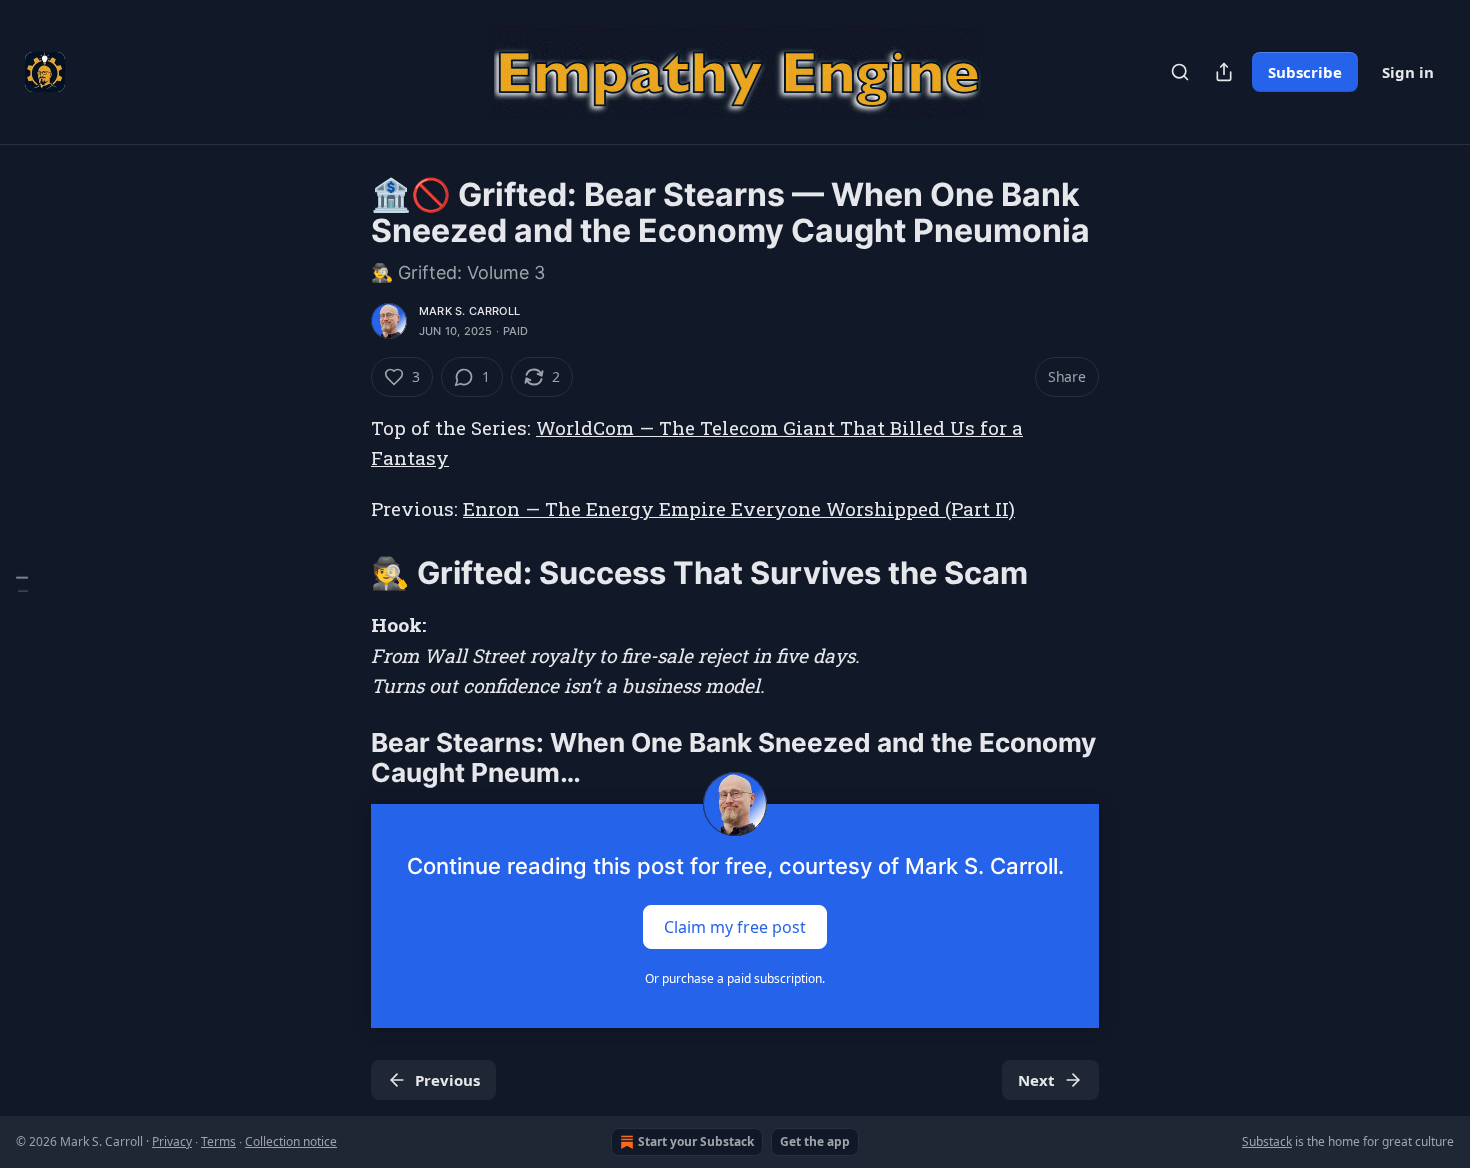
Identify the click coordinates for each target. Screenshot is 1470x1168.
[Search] (1180, 72)
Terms (218, 1141)
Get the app (815, 1141)
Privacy (172, 1141)
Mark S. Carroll (469, 311)
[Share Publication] (1224, 72)
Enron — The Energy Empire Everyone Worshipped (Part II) (739, 508)
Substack (1267, 1141)
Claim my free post (735, 927)
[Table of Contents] (22, 584)
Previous (447, 1080)
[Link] (343, 573)
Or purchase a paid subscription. (735, 978)
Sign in (1408, 72)
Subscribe (1305, 72)
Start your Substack (696, 1141)
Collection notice (291, 1141)
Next (1036, 1080)
